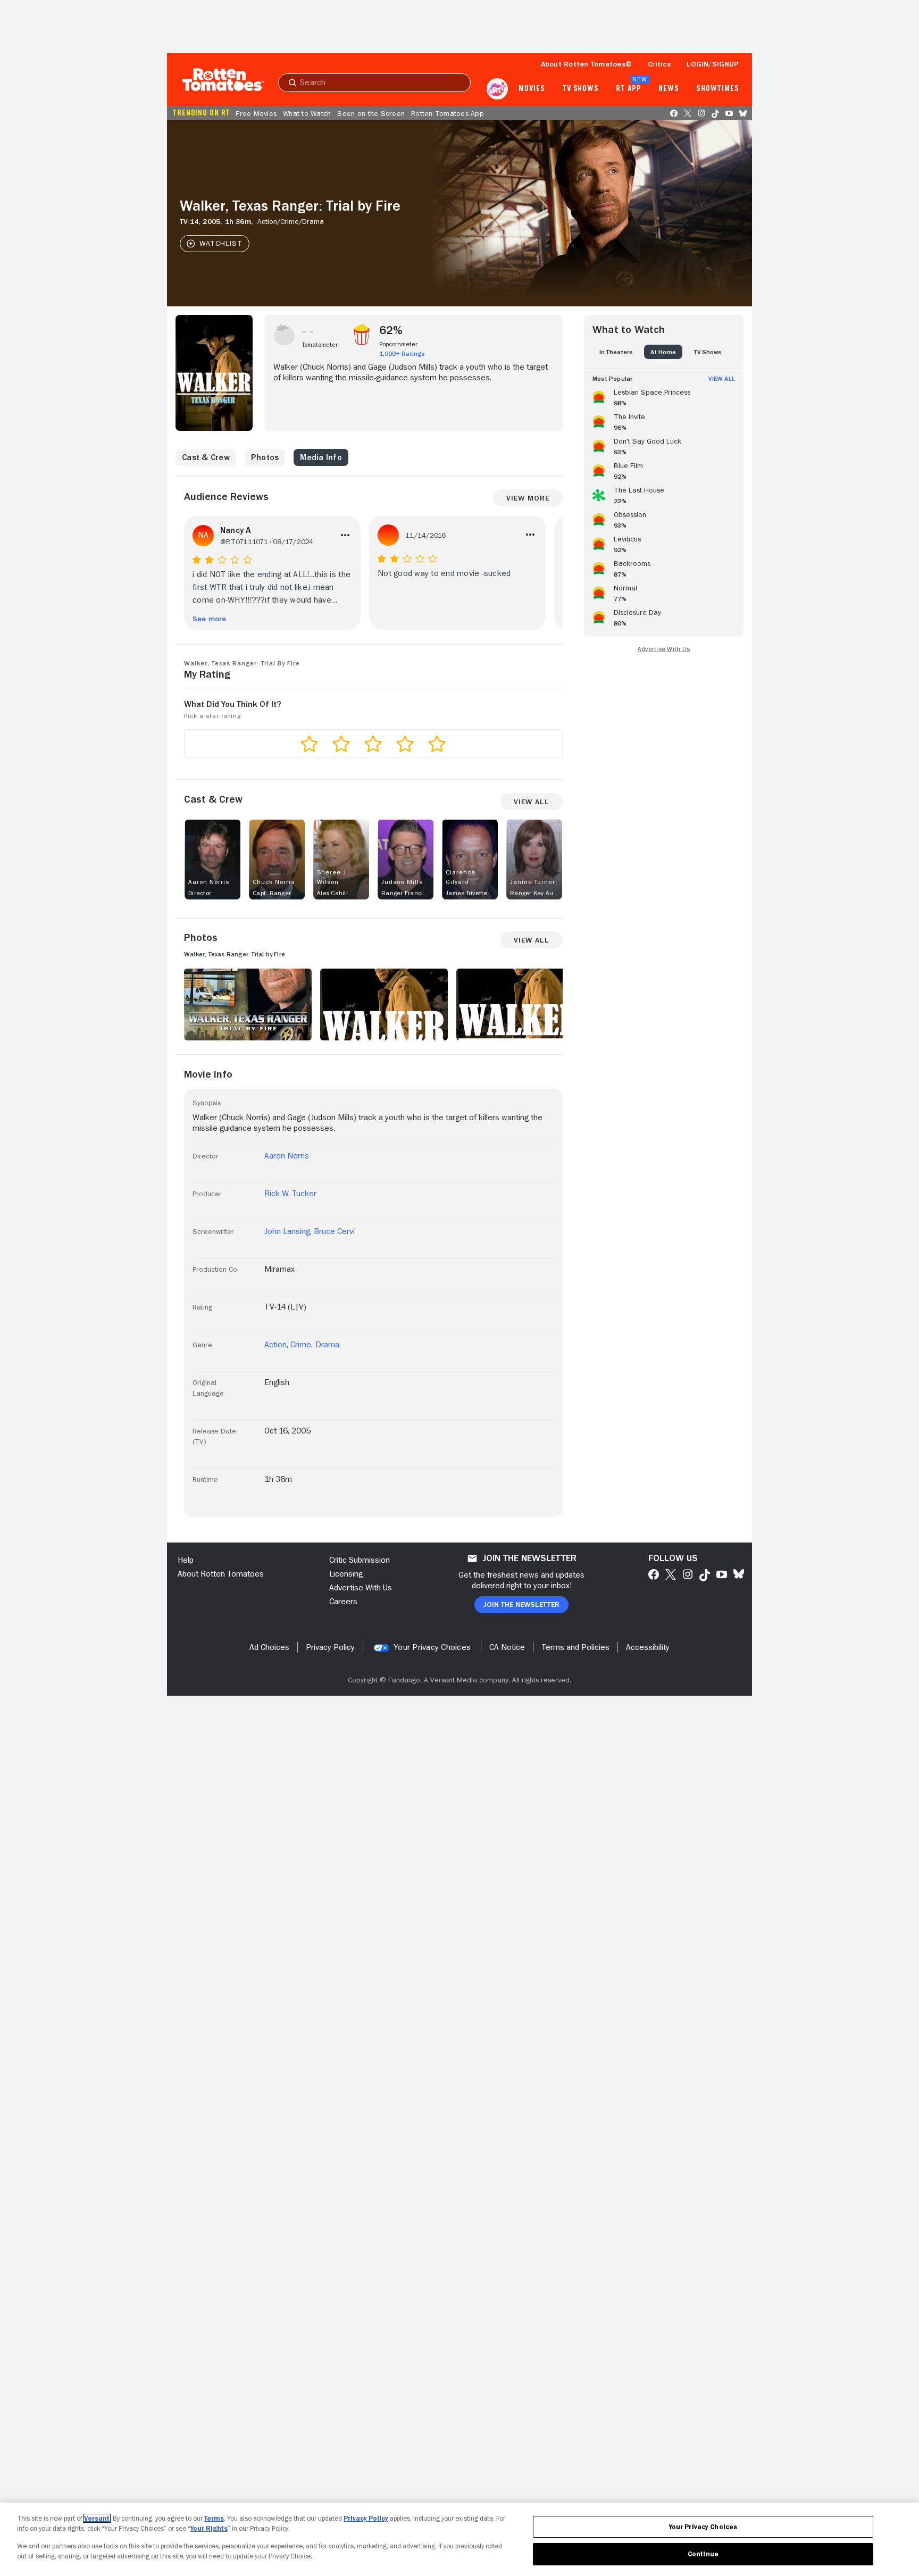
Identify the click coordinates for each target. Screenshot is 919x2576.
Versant (97, 2518)
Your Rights (209, 2528)
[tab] (616, 352)
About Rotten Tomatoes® (587, 64)
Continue (703, 2554)
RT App (628, 89)
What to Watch (307, 113)
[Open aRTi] (497, 89)
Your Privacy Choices (432, 1647)
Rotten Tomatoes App (448, 113)
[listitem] (664, 396)
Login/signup (713, 64)
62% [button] (391, 330)
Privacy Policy (366, 2518)
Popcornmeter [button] (398, 344)
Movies (532, 89)
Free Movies (256, 113)
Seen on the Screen (371, 113)
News (669, 89)
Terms (214, 2518)
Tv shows (580, 89)
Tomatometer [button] (320, 345)
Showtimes (718, 89)
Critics (659, 64)
